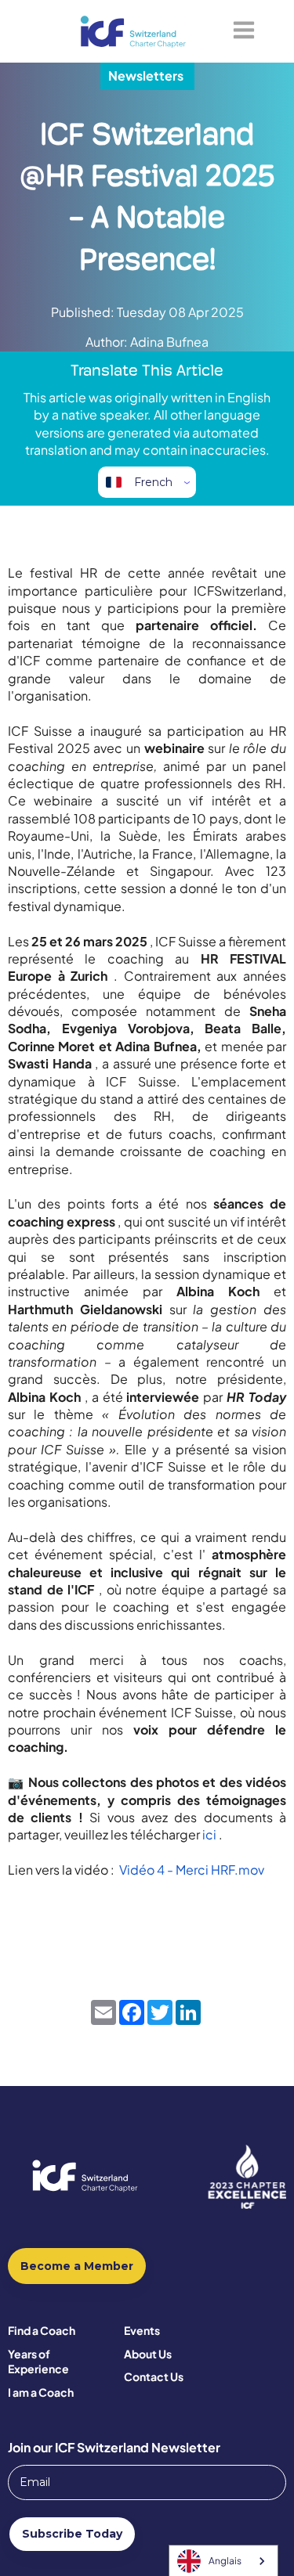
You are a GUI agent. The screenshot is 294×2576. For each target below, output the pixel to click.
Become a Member (77, 2266)
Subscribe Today (72, 2534)
